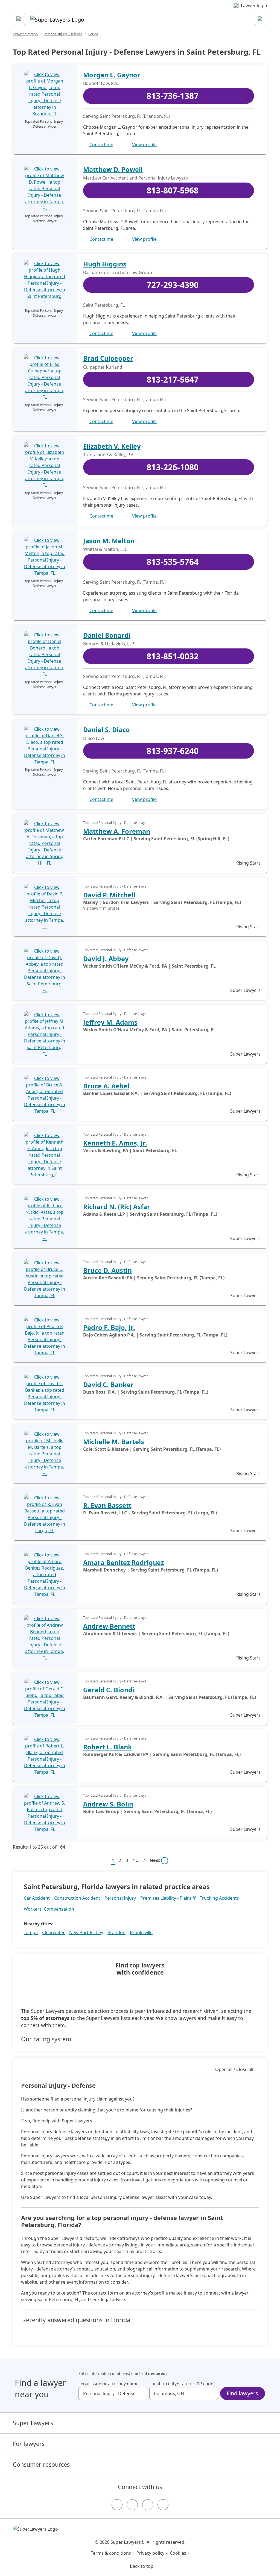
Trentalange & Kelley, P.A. (109, 455)
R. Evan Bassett (107, 1505)
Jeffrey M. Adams (110, 1022)
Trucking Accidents (219, 1898)
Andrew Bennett (109, 1626)
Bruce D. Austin (107, 1270)
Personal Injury (120, 1898)
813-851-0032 (173, 656)
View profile (144, 145)
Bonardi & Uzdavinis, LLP (109, 644)
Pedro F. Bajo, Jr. (109, 1327)
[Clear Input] (141, 2393)
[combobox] (113, 2393)
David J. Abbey (106, 959)
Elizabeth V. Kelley (112, 446)
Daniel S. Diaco (107, 730)
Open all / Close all (234, 2069)
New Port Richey (86, 1932)
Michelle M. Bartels (114, 1442)
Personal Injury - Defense (63, 34)
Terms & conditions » (113, 2553)
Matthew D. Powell (113, 169)
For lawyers (29, 2444)
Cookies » (180, 2553)
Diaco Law (94, 738)
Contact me (101, 145)
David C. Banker (108, 1385)
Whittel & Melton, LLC (105, 549)
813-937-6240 (173, 751)
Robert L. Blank (108, 1747)
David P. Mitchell (109, 895)
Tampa (31, 1932)
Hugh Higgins (105, 264)
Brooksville (141, 1932)
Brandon (116, 1932)
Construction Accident (77, 1898)
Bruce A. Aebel (106, 1086)
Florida (93, 34)
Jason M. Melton (109, 541)
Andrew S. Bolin (108, 1804)
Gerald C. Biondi (109, 1690)
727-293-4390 (173, 285)
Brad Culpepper (108, 358)
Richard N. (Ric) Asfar (117, 1207)
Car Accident (37, 1898)
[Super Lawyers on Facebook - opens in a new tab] (117, 2505)
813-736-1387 (173, 96)
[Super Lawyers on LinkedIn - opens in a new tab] (163, 2505)
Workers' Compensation (49, 1909)
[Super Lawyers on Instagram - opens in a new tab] (132, 2505)
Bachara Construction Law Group (118, 272)
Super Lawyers (33, 2423)
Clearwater (53, 1932)
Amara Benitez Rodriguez (123, 1562)
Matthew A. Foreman (117, 831)
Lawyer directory (26, 34)
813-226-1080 (173, 467)
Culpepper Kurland (103, 367)
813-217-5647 (173, 379)
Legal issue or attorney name (109, 2384)
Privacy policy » (152, 2553)
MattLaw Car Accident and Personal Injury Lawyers (135, 178)
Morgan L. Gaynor (112, 75)
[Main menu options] (19, 19)
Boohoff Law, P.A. (101, 83)
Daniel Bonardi (107, 635)
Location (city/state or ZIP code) (182, 2384)
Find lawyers (242, 2393)
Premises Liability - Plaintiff (168, 1898)
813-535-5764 (173, 562)
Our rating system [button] (46, 2039)
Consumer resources (41, 2464)
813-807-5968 (173, 190)
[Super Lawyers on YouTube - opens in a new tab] (148, 2505)
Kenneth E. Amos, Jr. (115, 1143)
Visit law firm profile (101, 908)
